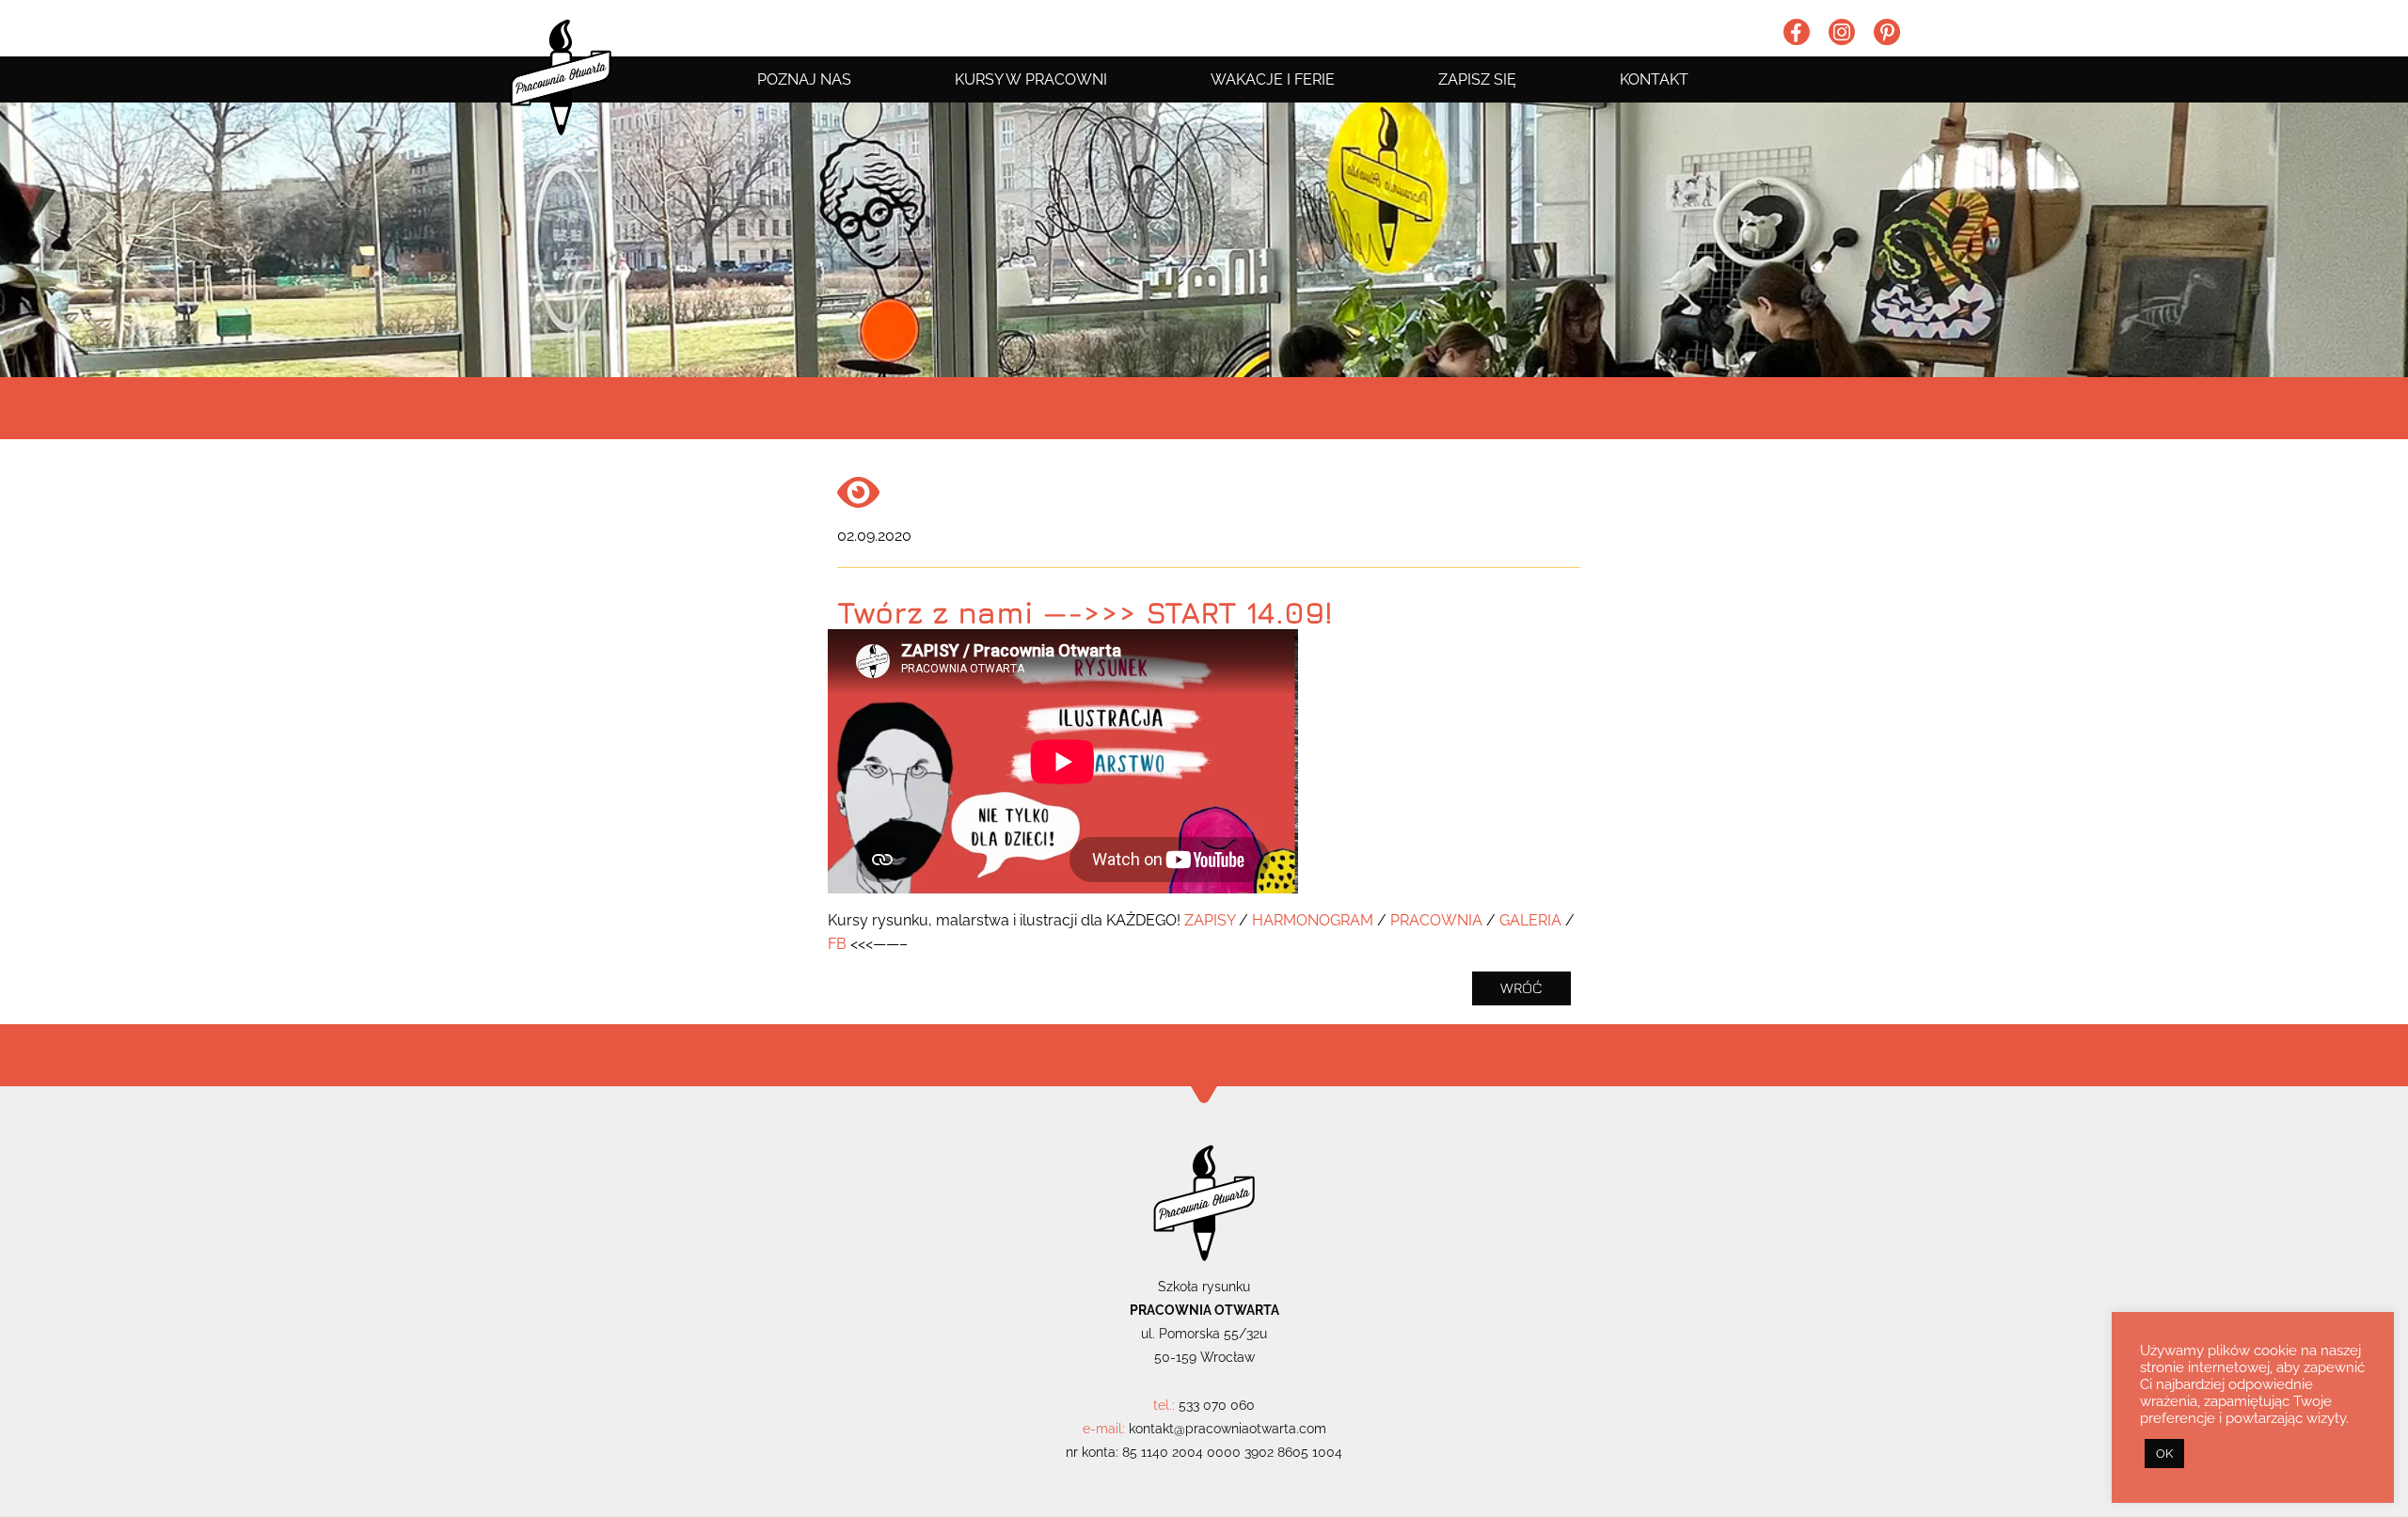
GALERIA (1530, 920)
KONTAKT (1654, 79)
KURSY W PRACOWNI (1031, 79)
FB (837, 944)
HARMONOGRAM (1313, 920)
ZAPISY (1210, 920)
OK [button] (2164, 1454)
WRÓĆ (1521, 988)
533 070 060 (1217, 1405)
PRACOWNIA (1436, 920)
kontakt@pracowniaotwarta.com (1228, 1429)
